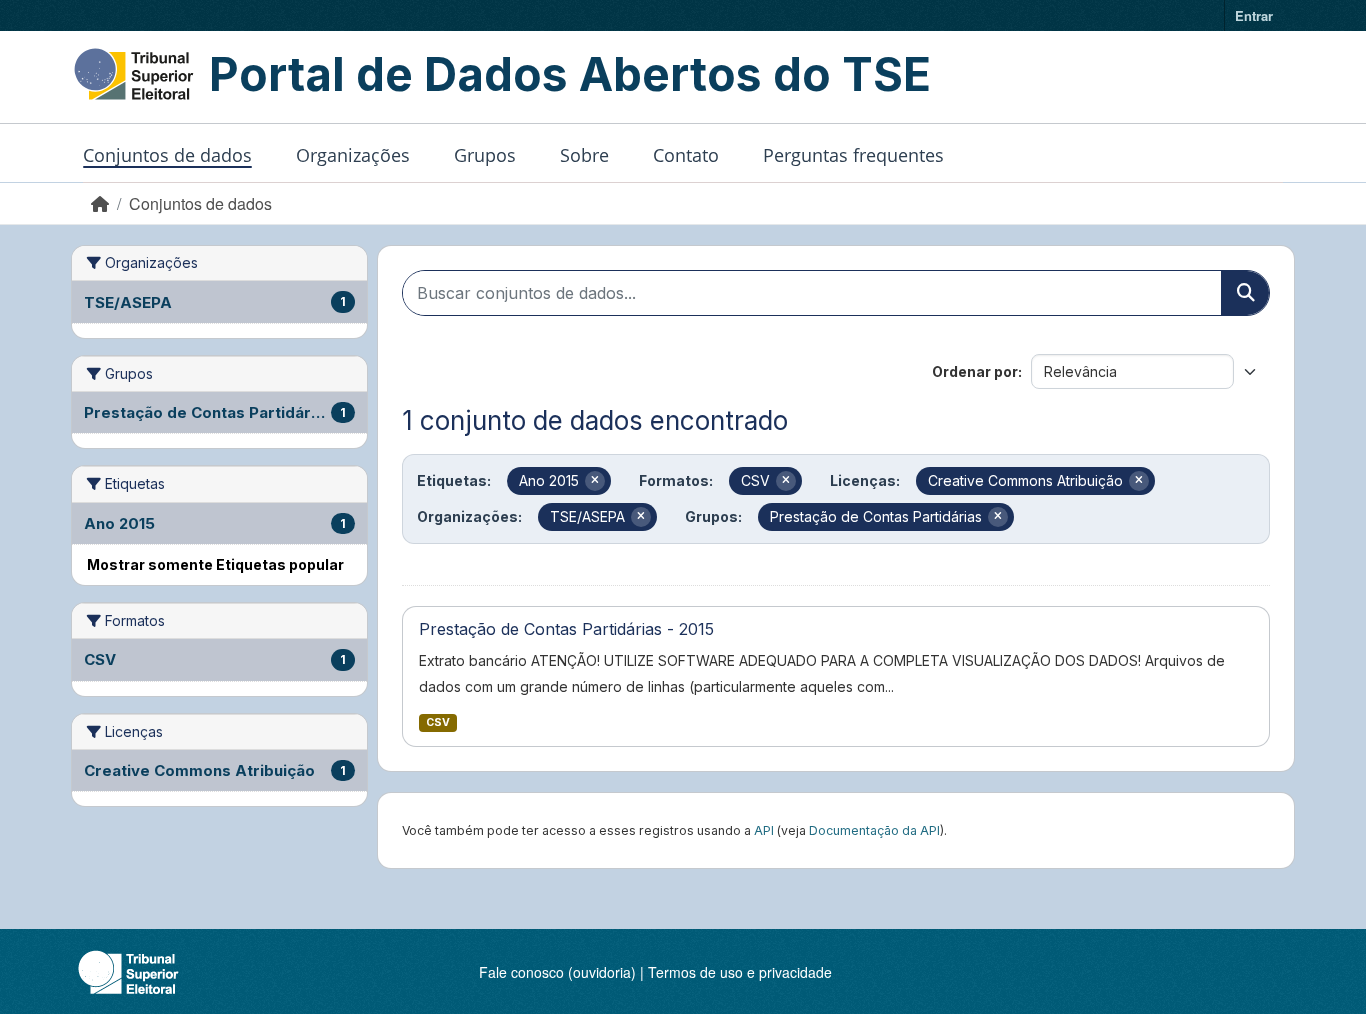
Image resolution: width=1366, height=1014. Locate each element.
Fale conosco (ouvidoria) (557, 972)
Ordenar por (975, 371)
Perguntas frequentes (853, 155)
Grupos (485, 155)
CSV (438, 722)
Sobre (584, 155)
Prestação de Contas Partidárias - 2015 (566, 629)
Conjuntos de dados (167, 155)
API (764, 830)
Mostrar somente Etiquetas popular (215, 564)
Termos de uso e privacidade (740, 972)
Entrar (1254, 15)
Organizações (353, 155)
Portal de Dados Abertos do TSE (570, 74)
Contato (686, 155)
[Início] (100, 203)
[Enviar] (1245, 293)
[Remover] (595, 481)
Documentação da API (874, 830)
